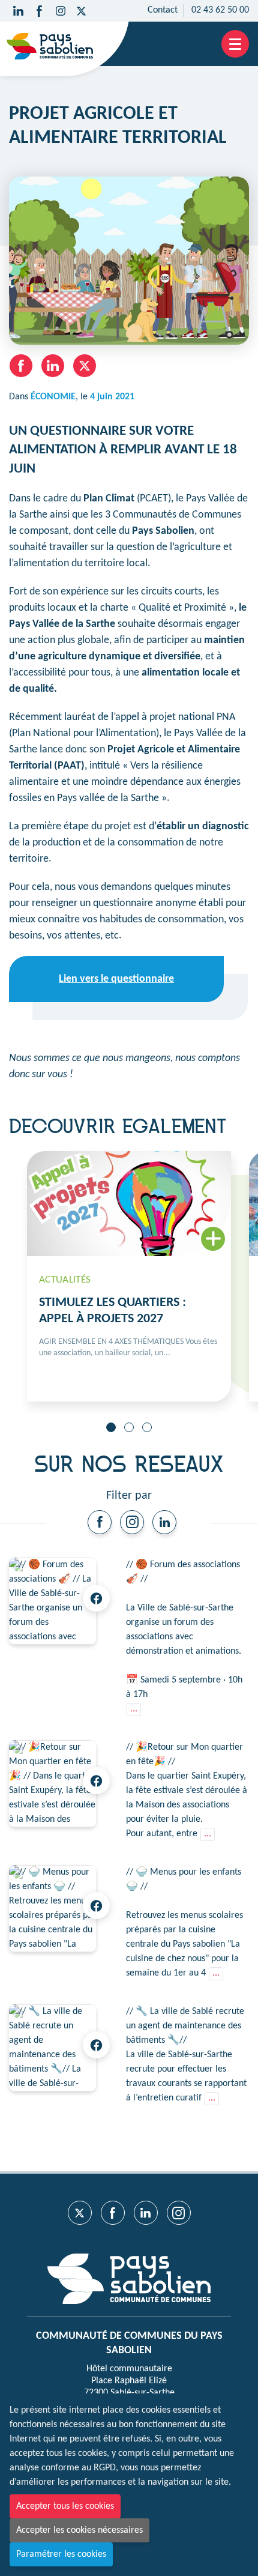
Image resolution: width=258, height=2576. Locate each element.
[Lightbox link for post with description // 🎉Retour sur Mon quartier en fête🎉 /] (52, 1784)
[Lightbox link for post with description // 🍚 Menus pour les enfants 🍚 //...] (52, 1909)
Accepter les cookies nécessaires (79, 2530)
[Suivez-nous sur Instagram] (60, 11)
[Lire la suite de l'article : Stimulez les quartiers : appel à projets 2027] (129, 1276)
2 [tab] (129, 1427)
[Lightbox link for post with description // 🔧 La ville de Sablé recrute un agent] (52, 2048)
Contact (163, 10)
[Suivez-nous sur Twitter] (81, 11)
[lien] (100, 1522)
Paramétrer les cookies (61, 2554)
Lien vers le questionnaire (116, 979)
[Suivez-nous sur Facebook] (39, 11)
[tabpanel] (129, 1276)
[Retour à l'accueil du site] (50, 46)
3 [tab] (147, 1427)
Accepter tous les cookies (65, 2506)
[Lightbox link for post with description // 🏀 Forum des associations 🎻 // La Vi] (52, 1601)
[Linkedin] (164, 1522)
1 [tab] (111, 1427)
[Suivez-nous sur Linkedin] (18, 11)
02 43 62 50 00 (220, 10)
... (134, 1709)
